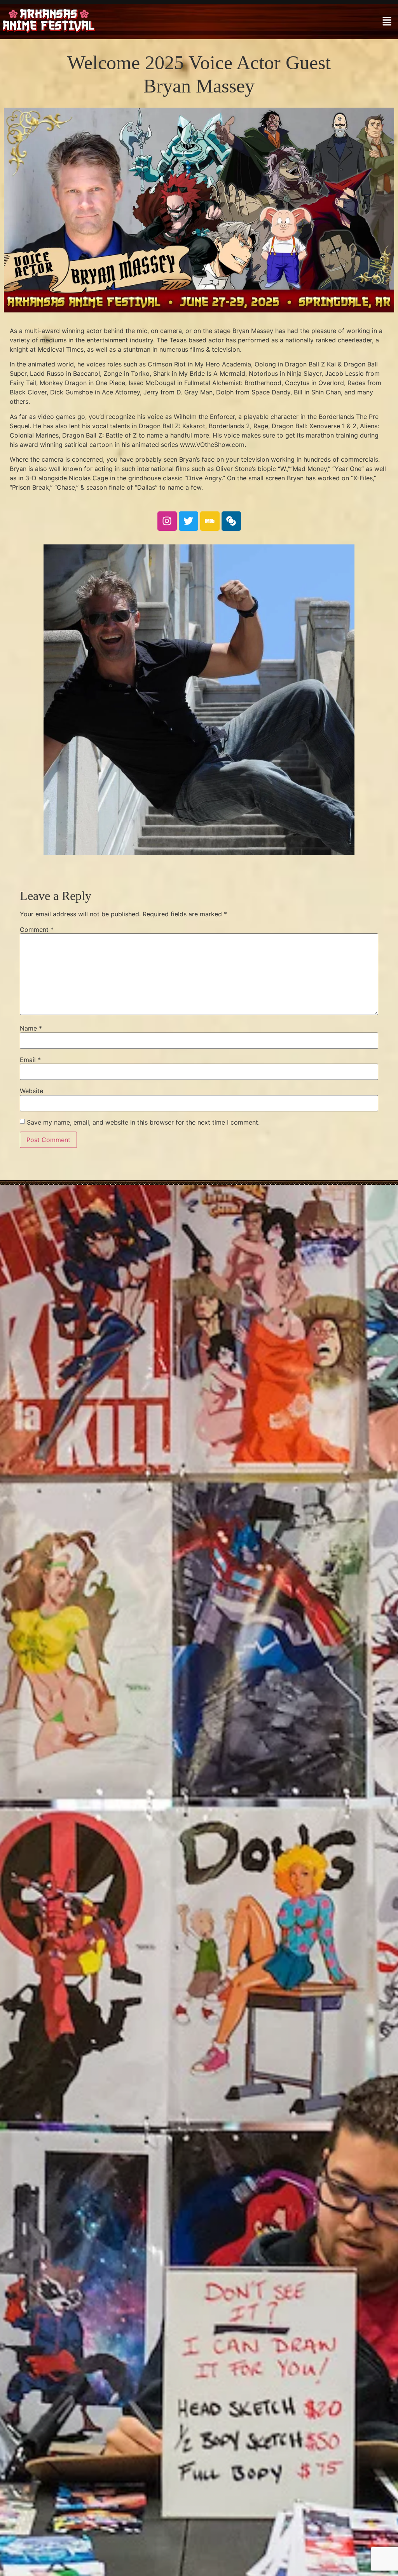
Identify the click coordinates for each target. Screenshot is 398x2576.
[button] (387, 22)
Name (31, 1028)
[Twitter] (189, 521)
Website (31, 1091)
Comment (37, 930)
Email (30, 1060)
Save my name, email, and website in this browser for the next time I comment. (143, 1122)
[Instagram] (167, 521)
